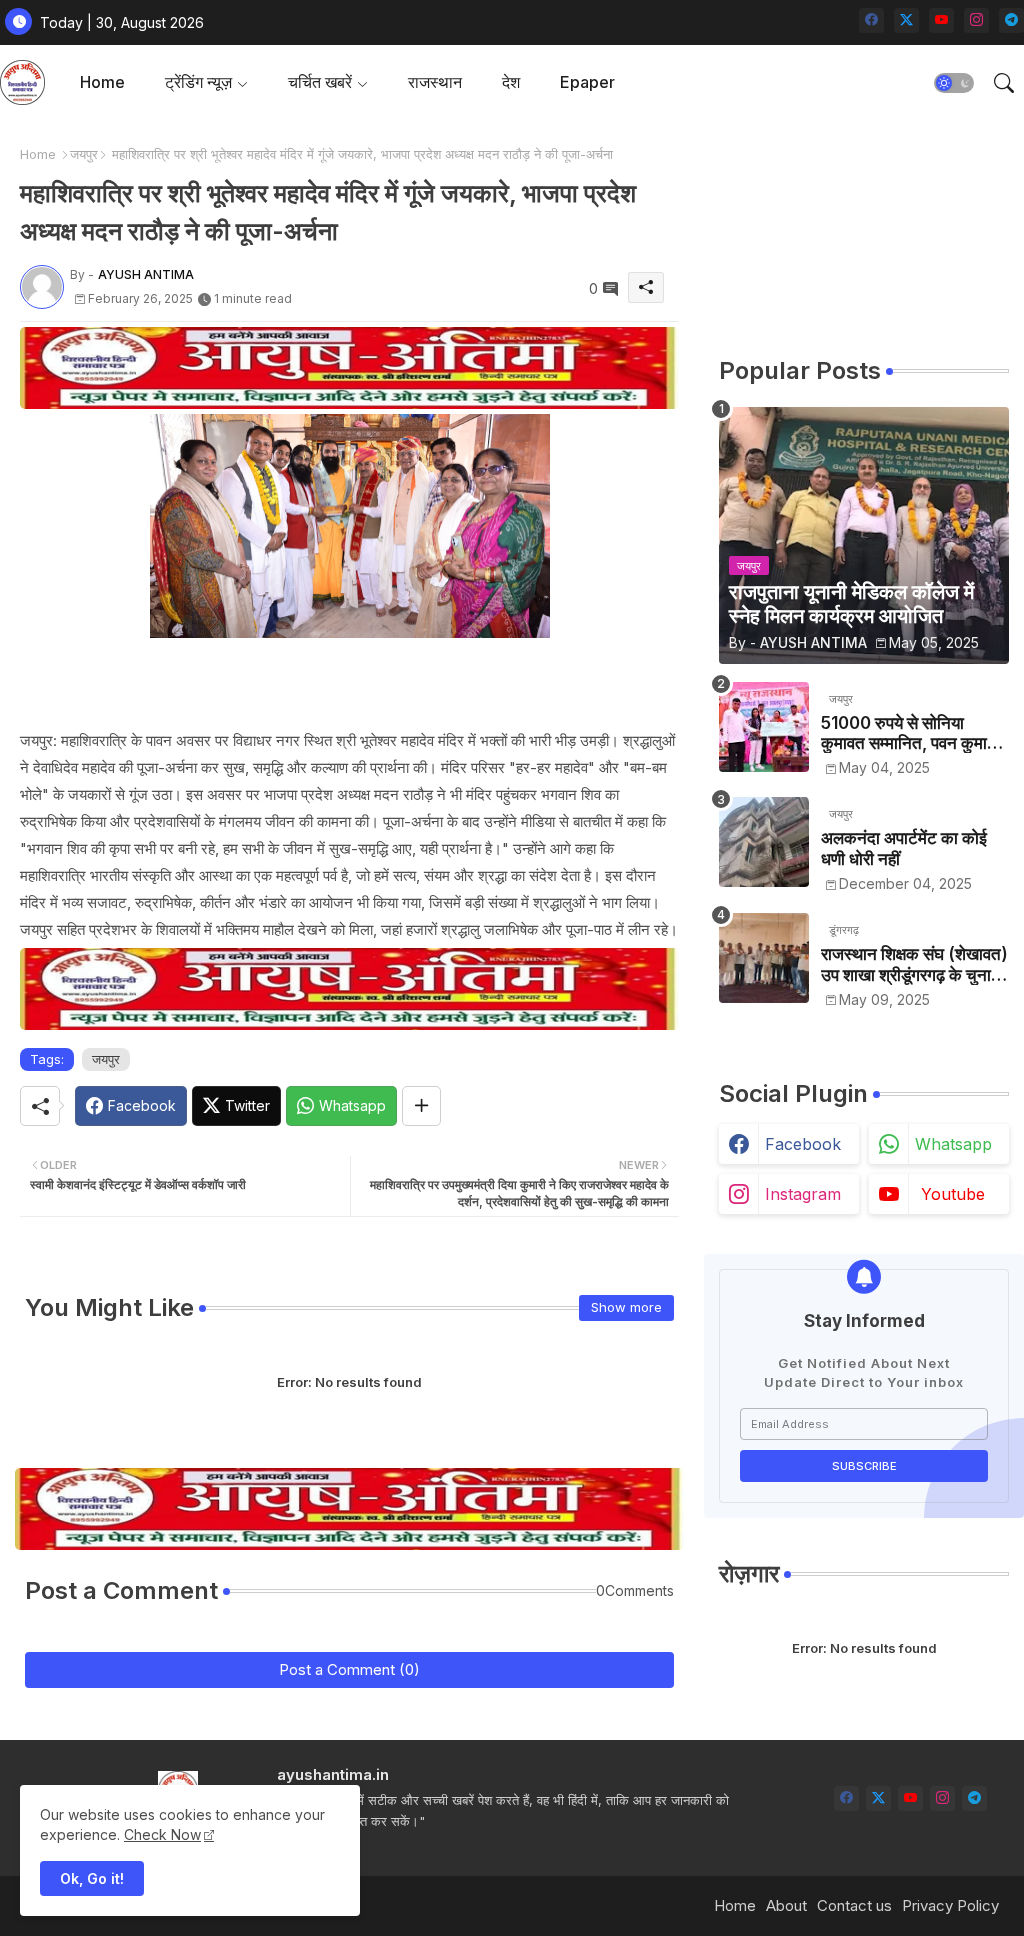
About (786, 1905)
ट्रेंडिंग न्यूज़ (198, 82)
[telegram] (1011, 20)
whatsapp (953, 1144)
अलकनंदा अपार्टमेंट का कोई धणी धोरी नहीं (904, 848)
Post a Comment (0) (349, 1669)
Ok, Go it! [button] (92, 1878)
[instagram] (976, 20)
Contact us (854, 1905)
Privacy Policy (950, 1905)
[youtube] (941, 20)
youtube (953, 1194)
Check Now (162, 1834)
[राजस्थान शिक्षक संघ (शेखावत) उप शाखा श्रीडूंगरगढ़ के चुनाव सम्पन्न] (764, 958)
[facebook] (871, 20)
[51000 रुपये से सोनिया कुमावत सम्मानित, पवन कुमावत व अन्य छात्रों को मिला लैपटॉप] (764, 727)
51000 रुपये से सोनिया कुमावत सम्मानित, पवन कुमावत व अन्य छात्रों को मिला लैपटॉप (913, 733)
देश (511, 82)
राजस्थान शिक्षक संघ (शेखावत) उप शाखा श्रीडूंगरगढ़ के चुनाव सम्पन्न (914, 964)
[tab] (102, 82)
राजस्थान (435, 82)
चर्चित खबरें (320, 82)
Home (102, 82)
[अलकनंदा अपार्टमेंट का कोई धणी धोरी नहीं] (764, 842)
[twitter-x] (906, 20)
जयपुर (84, 154)
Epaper (587, 82)
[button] (954, 83)
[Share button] (421, 1106)
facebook (803, 1144)
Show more (626, 1307)
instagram (803, 1194)
